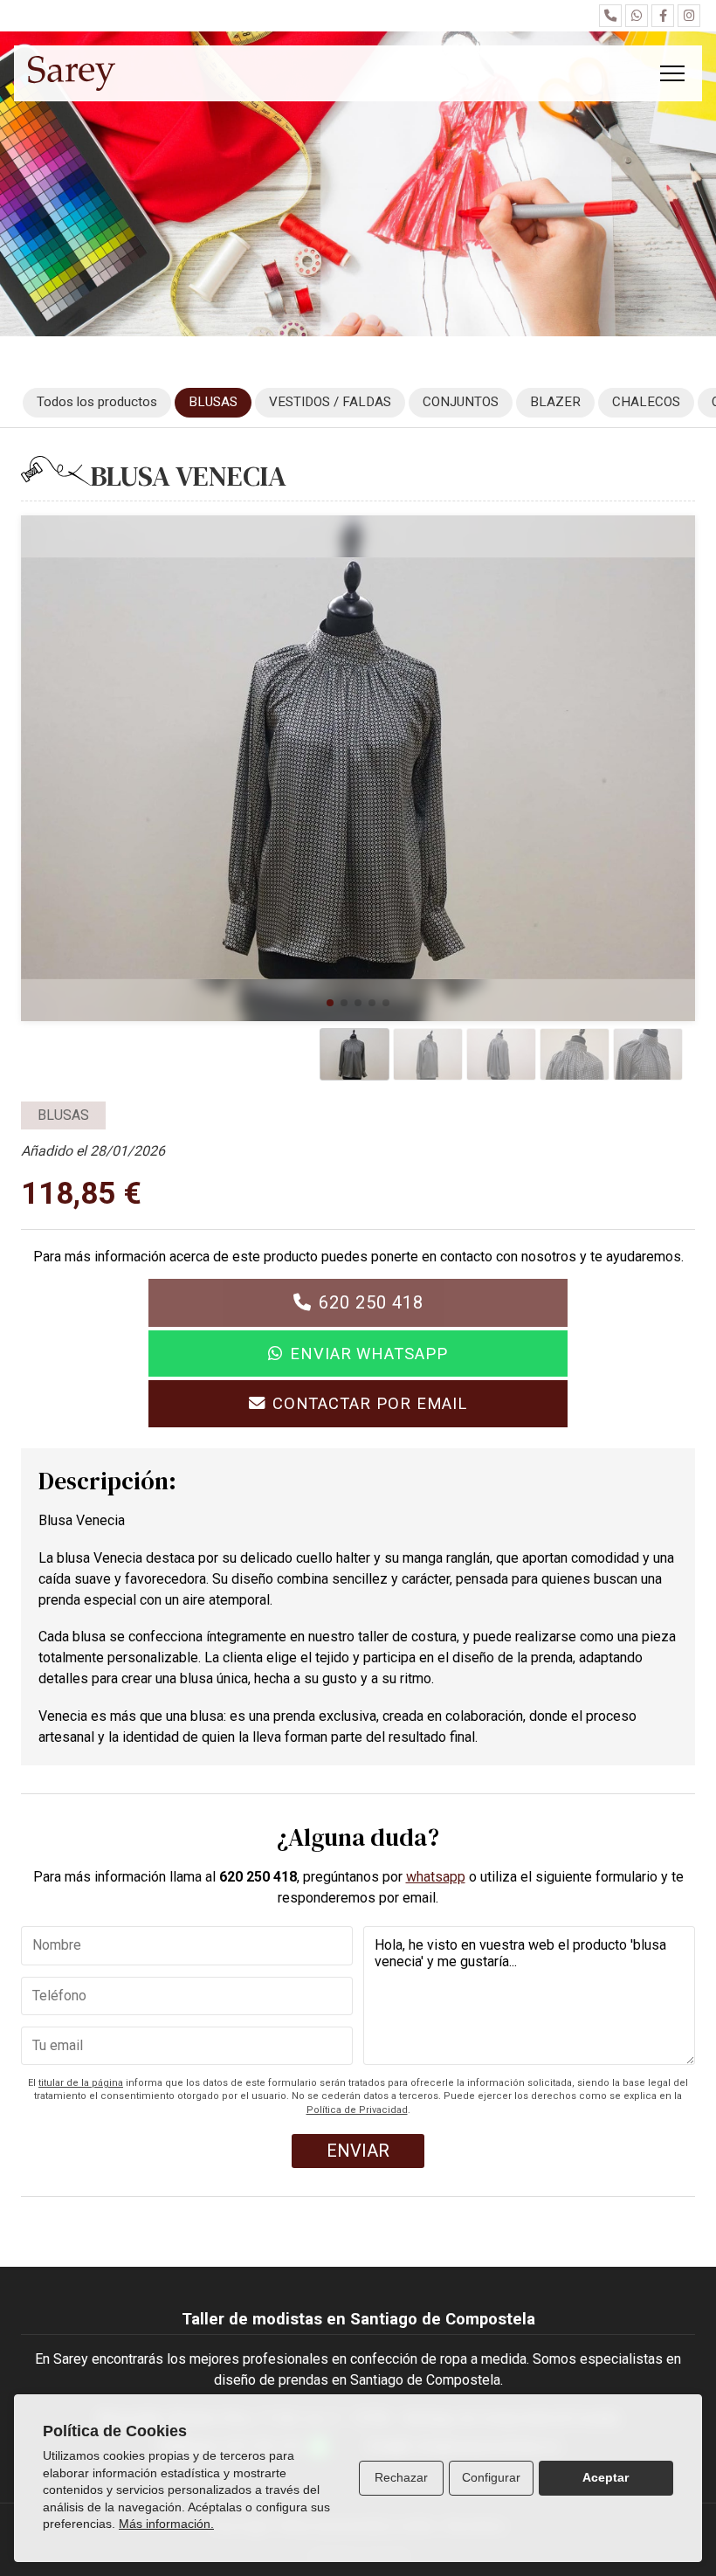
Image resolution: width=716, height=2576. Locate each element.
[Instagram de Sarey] (689, 16)
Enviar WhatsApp (369, 1354)
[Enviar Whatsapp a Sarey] (637, 16)
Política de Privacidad (357, 2110)
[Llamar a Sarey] (610, 16)
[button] (330, 1003)
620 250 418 (371, 1302)
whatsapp (436, 1877)
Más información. (166, 2524)
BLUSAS (63, 1115)
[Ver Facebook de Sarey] (663, 16)
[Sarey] (72, 73)
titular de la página (81, 2083)
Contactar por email (370, 1403)
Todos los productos (97, 402)
